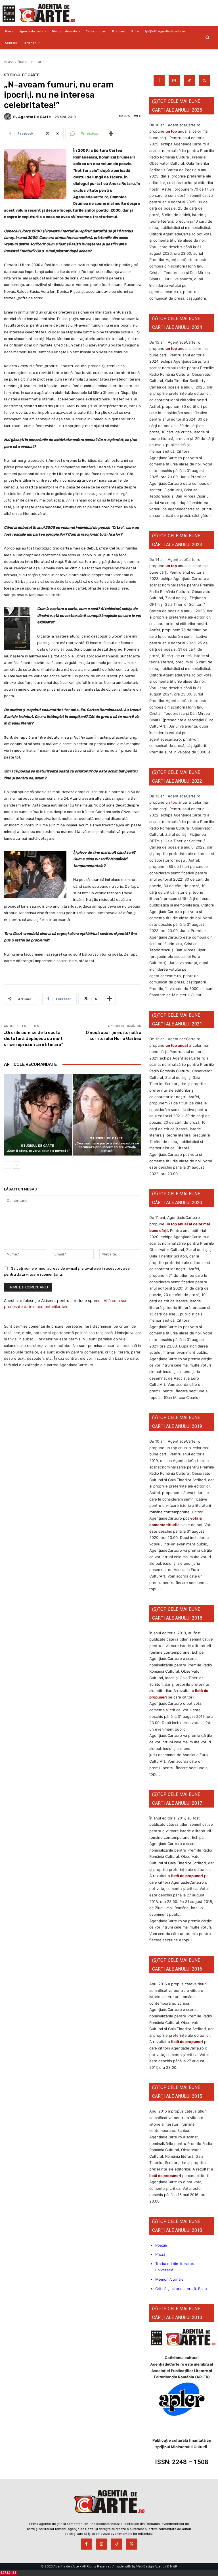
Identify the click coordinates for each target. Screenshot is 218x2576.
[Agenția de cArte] (9, 117)
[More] (111, 133)
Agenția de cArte (34, 117)
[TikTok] (189, 81)
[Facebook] (159, 81)
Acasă (9, 62)
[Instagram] (174, 81)
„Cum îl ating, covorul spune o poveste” (38, 1151)
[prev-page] (8, 1165)
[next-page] (17, 1165)
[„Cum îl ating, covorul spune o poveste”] (38, 1115)
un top (171, 131)
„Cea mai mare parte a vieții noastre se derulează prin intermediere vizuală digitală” (107, 1147)
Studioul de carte (31, 62)
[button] (207, 37)
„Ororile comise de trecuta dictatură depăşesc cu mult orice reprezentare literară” (34, 1039)
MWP (174, 2566)
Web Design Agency (151, 2566)
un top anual (177, 1045)
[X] (204, 81)
